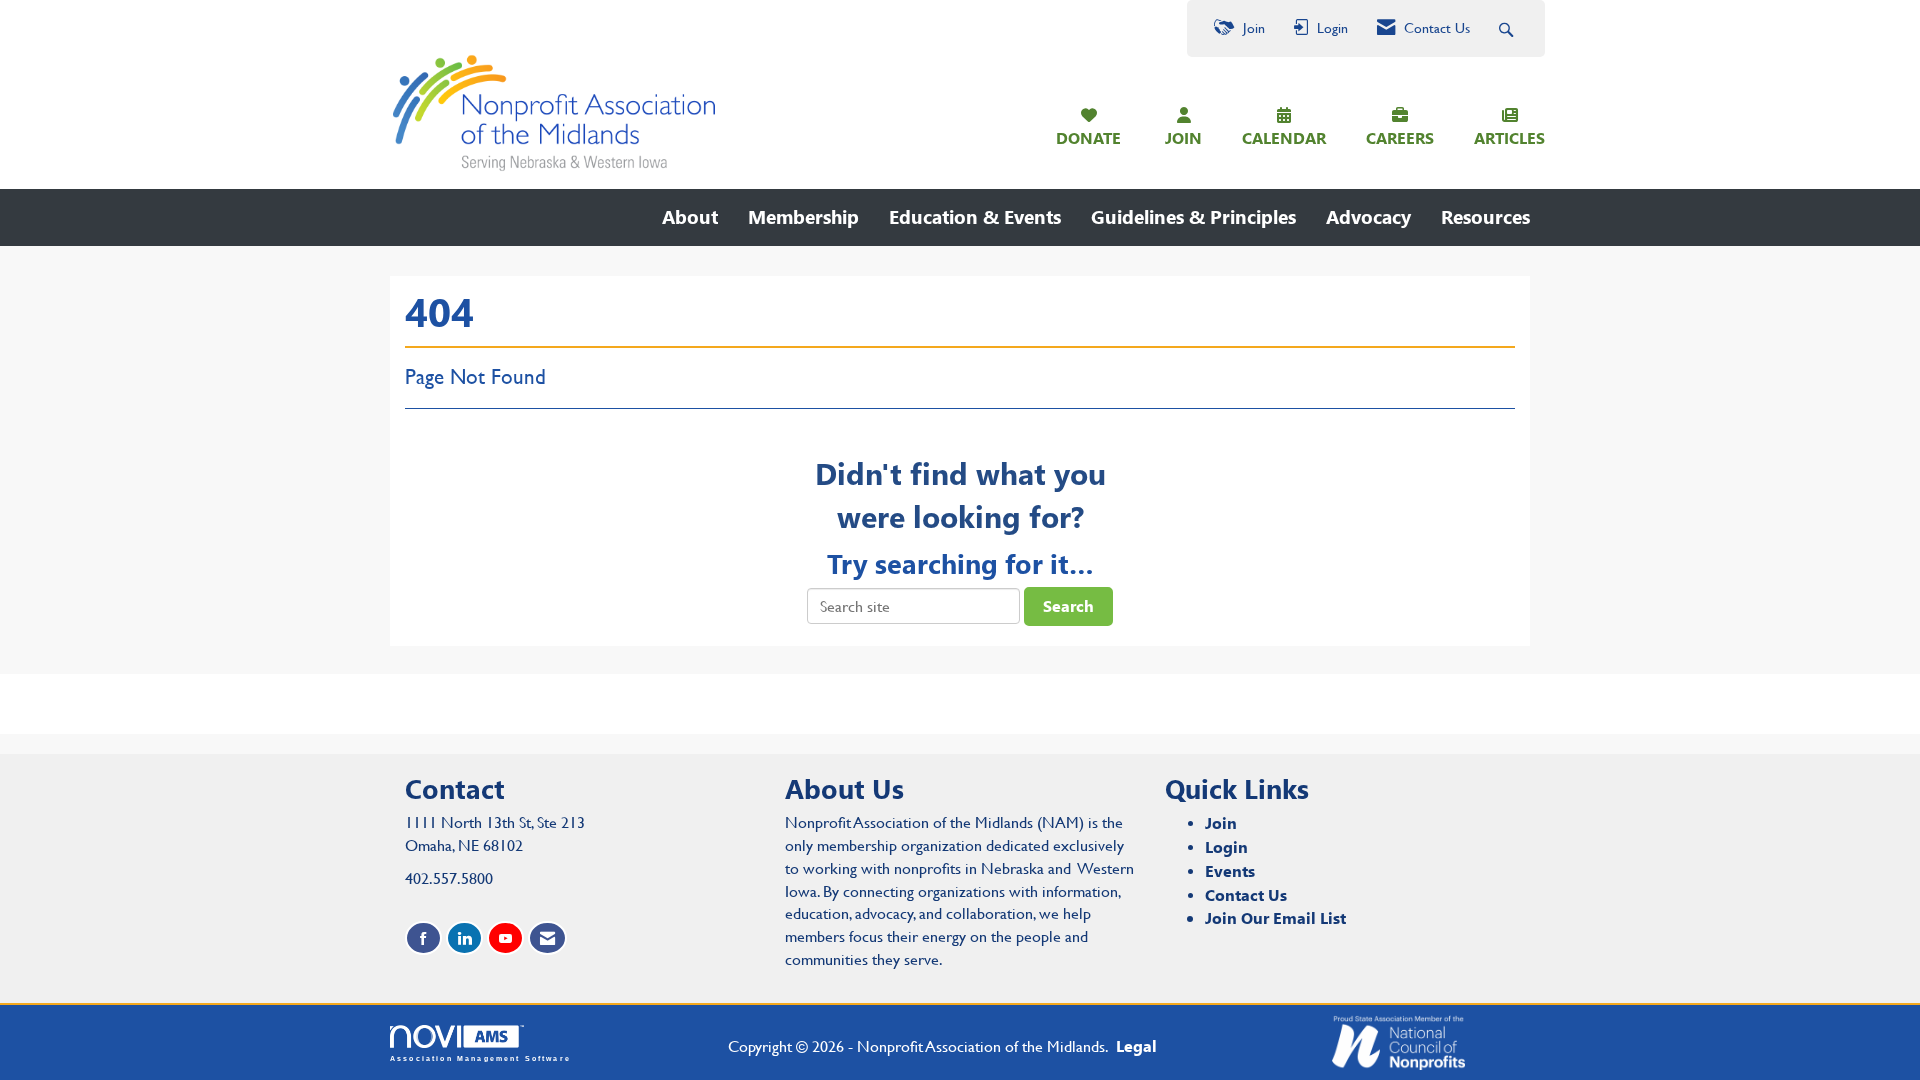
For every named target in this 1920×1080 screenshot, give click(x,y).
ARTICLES (1509, 137)
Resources (1485, 216)
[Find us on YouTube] (505, 938)
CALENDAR (1284, 137)
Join (1221, 822)
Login (1226, 846)
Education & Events (975, 216)
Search (1068, 605)
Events (1230, 870)
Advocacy (1368, 216)
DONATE (1088, 137)
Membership (803, 216)
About (690, 216)
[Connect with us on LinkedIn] (464, 938)
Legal (1136, 1045)
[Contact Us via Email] (547, 938)
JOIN (1183, 137)
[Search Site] (1508, 28)
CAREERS (1400, 137)
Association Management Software (480, 1058)
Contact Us (1246, 894)
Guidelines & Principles (1193, 216)
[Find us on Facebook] (423, 938)
